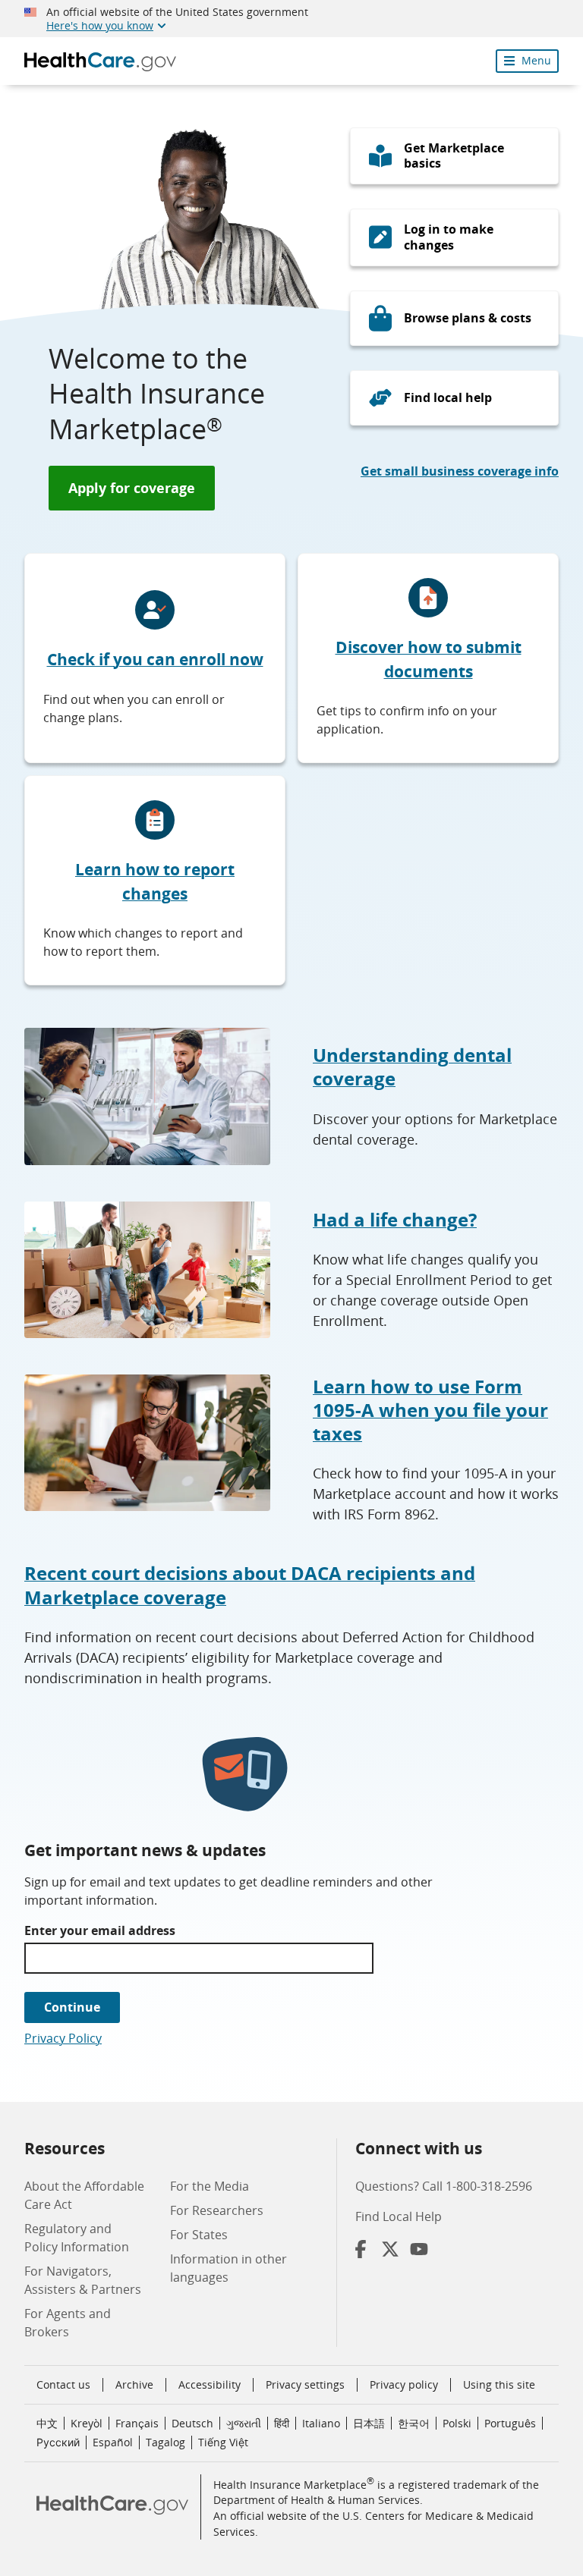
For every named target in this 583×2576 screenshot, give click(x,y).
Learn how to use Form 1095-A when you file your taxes (430, 1410)
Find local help (448, 397)
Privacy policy (404, 2384)
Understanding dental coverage (412, 1067)
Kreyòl (87, 2423)
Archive (134, 2384)
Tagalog (165, 2442)
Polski (457, 2423)
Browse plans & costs (468, 318)
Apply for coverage (132, 488)
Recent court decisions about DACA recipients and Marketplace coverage (250, 1585)
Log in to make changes (449, 237)
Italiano (321, 2423)
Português (510, 2423)
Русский (58, 2442)
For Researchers (217, 2210)
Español (113, 2442)
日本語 (369, 2423)
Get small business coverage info (460, 471)
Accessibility (210, 2384)
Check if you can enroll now (155, 659)
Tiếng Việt (223, 2442)
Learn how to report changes (155, 881)
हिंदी (282, 2423)
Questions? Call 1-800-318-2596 (444, 2186)
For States (199, 2235)
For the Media (210, 2186)
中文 (47, 2423)
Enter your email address (100, 1930)
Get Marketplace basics (454, 156)
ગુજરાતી (244, 2423)
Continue (72, 2007)
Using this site (499, 2384)
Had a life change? (395, 1219)
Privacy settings (305, 2385)
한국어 (414, 2423)
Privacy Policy (63, 2038)
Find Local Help (399, 2216)
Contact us (63, 2384)
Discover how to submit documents (429, 659)
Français (137, 2423)
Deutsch (192, 2423)
